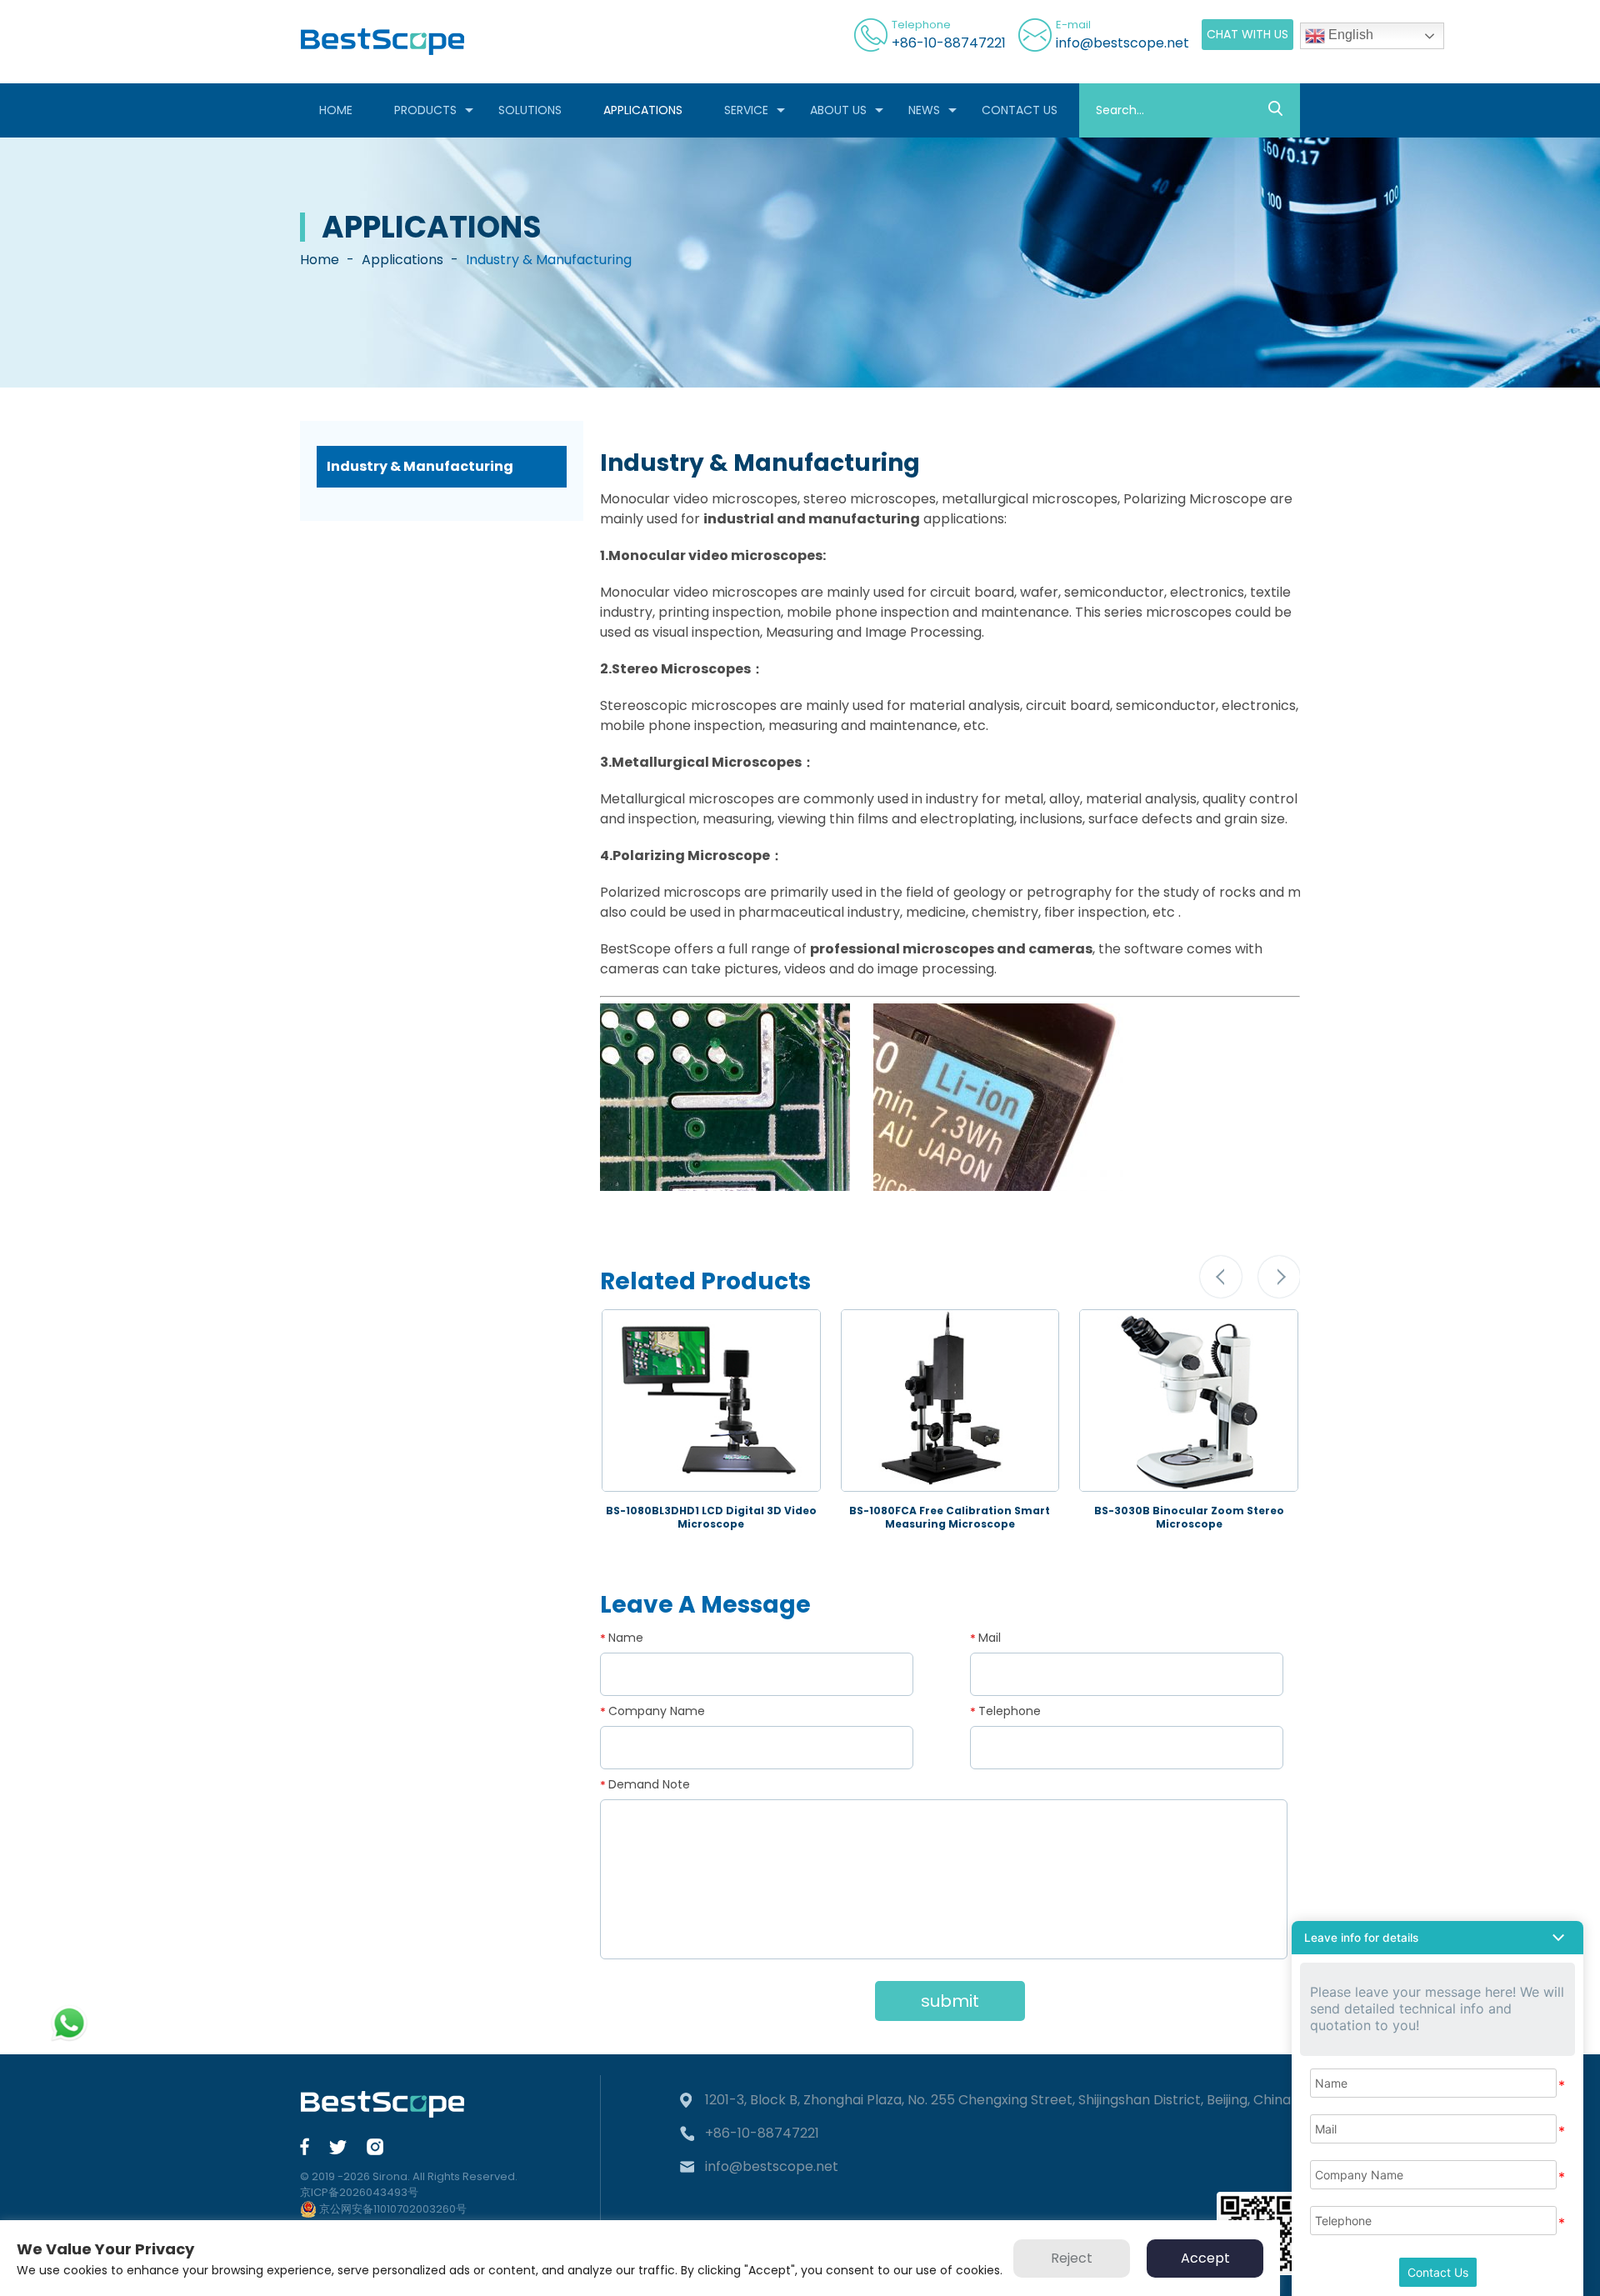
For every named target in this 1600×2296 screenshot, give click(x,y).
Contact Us (1438, 2272)
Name (626, 1638)
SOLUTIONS (530, 110)
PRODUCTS (425, 110)
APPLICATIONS (643, 110)
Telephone (1010, 1711)
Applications (402, 260)
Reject (1072, 2258)
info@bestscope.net (1122, 43)
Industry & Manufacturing (420, 466)
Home (320, 260)
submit (950, 2001)
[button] (1221, 1277)
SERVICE (746, 110)
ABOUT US (838, 110)
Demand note (649, 1784)
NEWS (924, 110)
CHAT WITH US (1247, 34)
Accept (1205, 2258)
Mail (990, 1638)
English (1349, 35)
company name (657, 1711)
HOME (336, 110)
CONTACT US (1020, 110)
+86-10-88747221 (949, 43)
